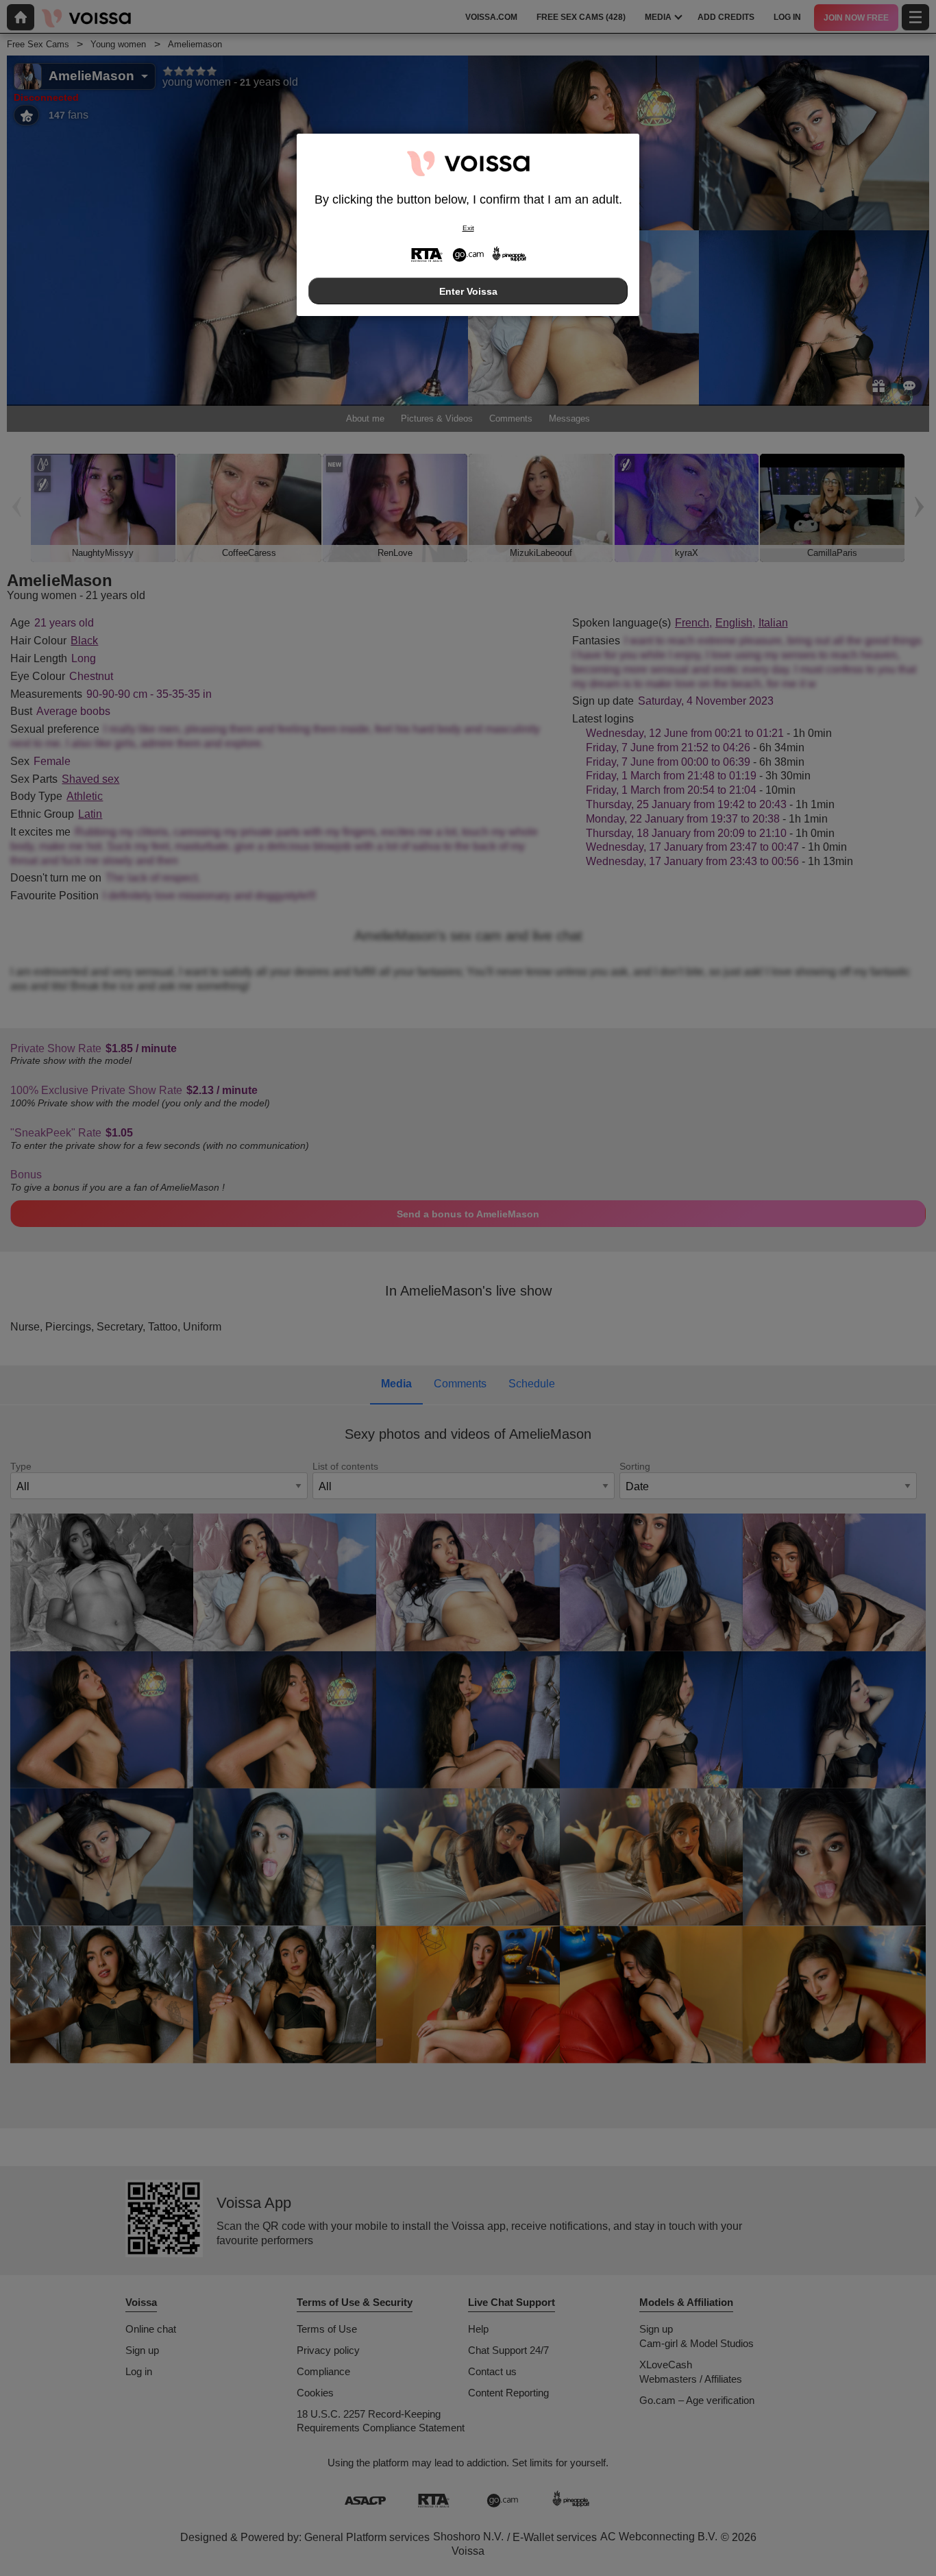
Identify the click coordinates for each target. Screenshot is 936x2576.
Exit (468, 228)
